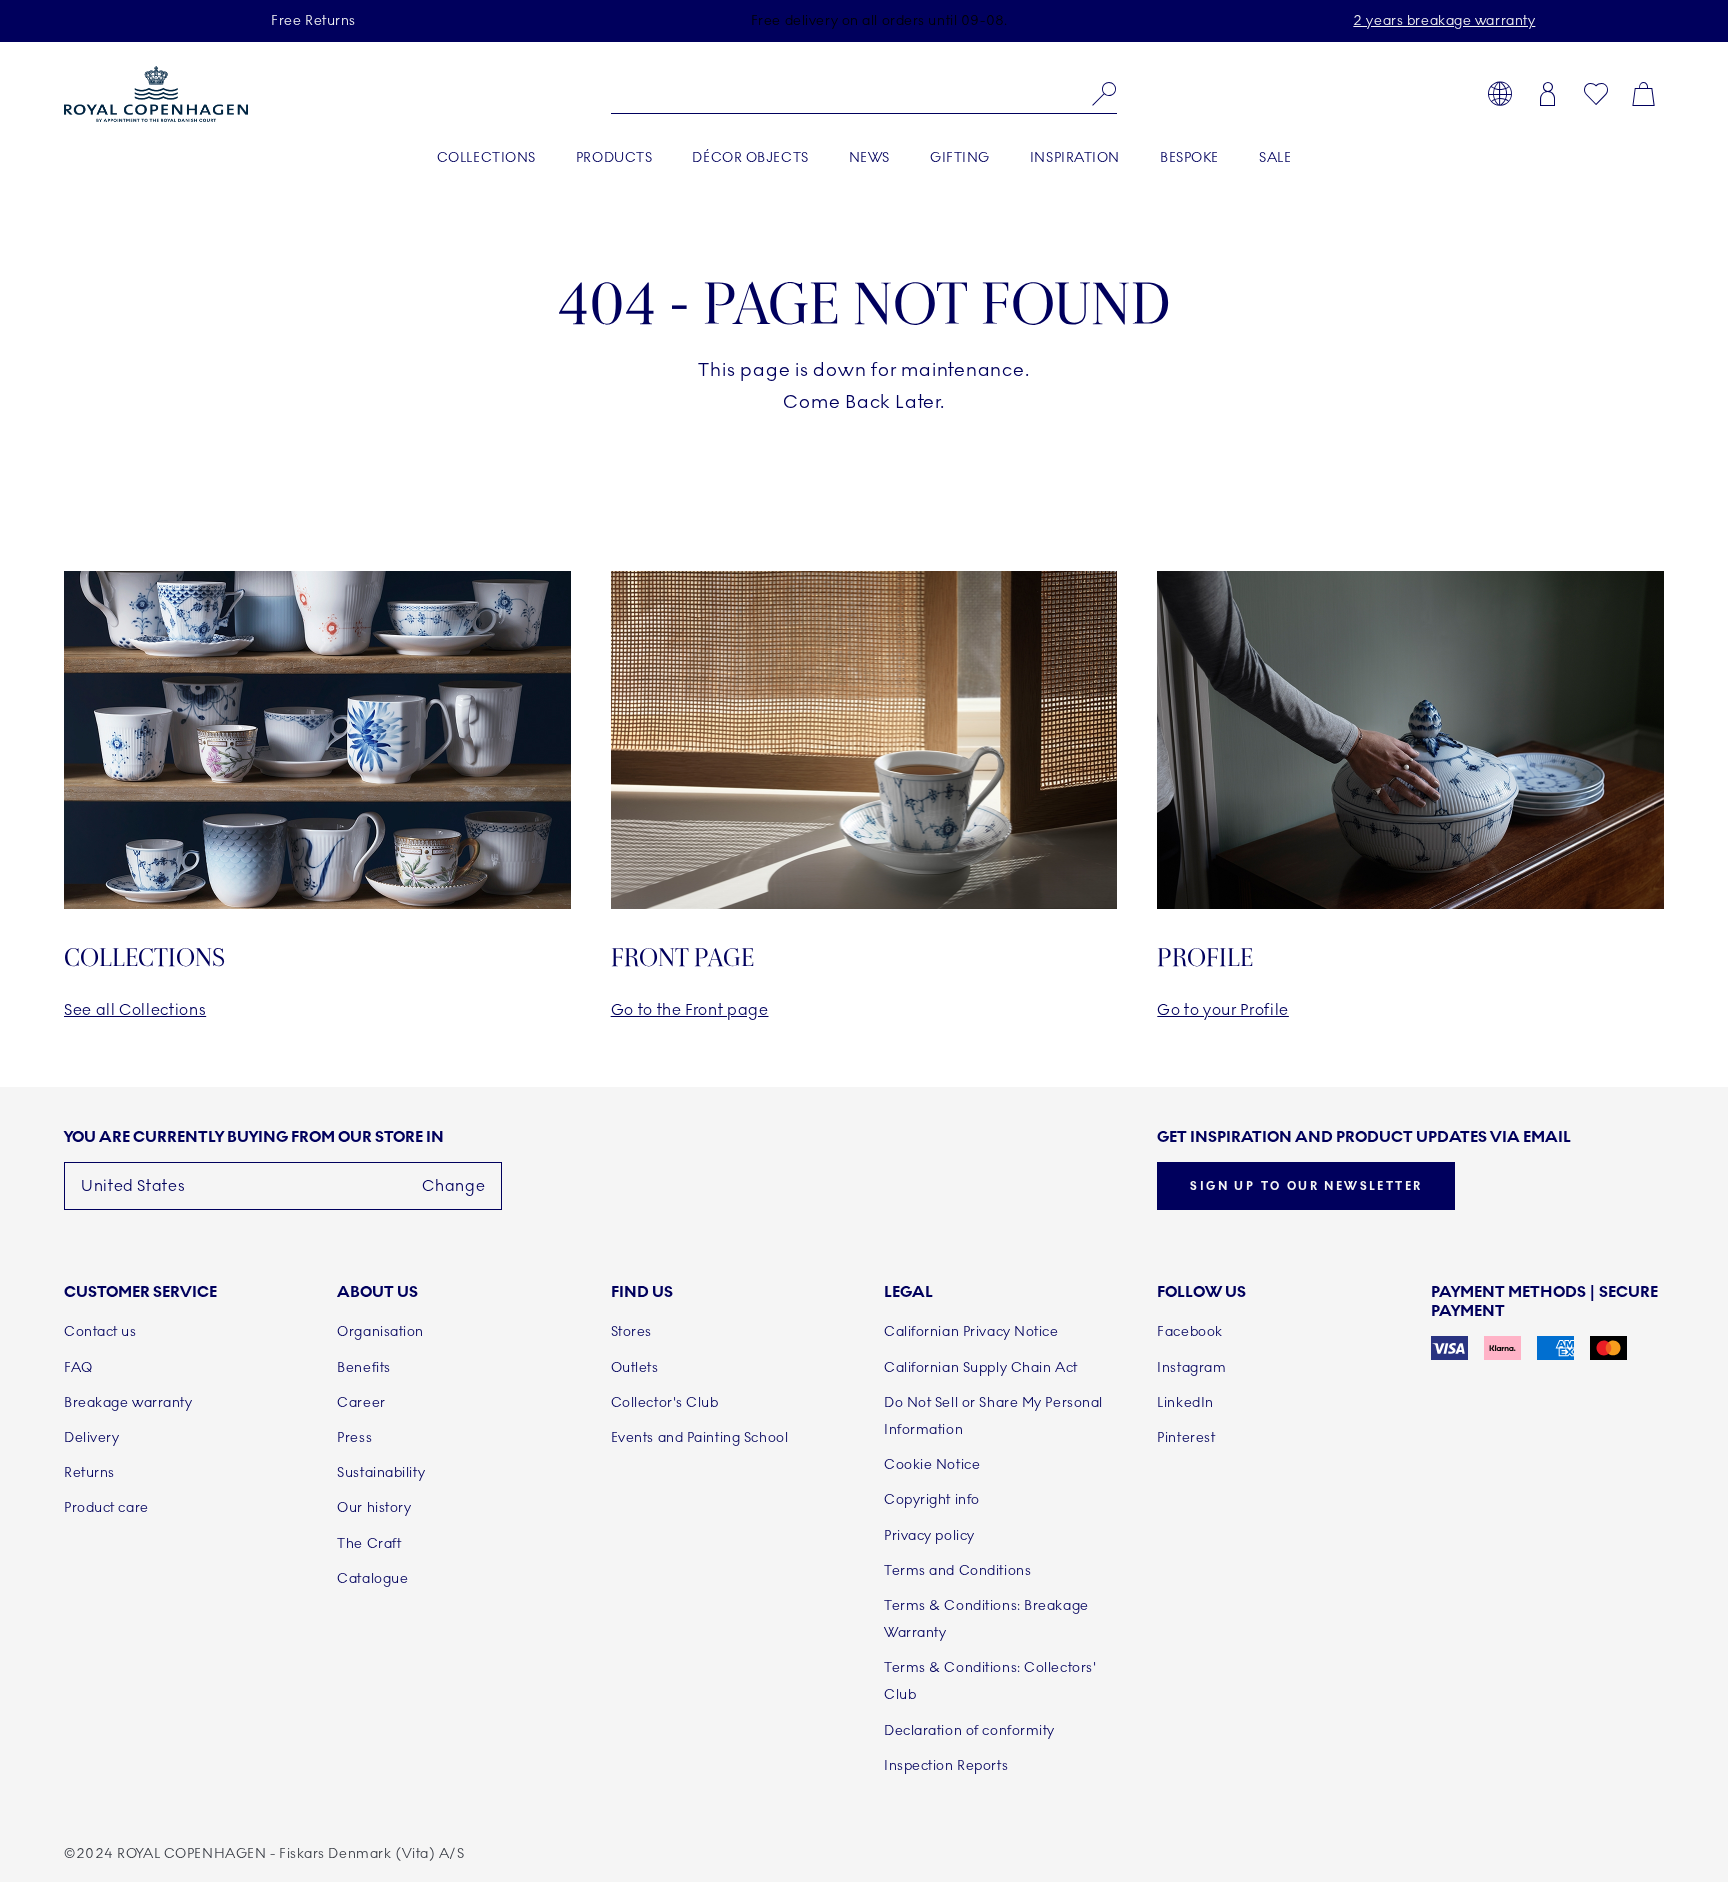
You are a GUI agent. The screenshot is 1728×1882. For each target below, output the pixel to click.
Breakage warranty (128, 1402)
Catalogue (372, 1578)
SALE (1275, 157)
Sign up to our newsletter (1306, 1186)
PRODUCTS (614, 157)
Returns (89, 1472)
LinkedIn (1185, 1402)
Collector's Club (665, 1402)
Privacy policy (929, 1535)
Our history (374, 1507)
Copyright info (932, 1499)
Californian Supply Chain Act (981, 1367)
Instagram (1191, 1367)
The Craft (369, 1543)
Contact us (100, 1331)
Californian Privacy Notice (971, 1331)
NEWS (869, 157)
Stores (631, 1331)
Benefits (363, 1367)
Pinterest (1186, 1437)
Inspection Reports (946, 1765)
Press (354, 1437)
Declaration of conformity (969, 1730)
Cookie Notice (932, 1464)
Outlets (635, 1367)
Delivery (91, 1437)
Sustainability (381, 1472)
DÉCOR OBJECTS (750, 157)
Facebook (1189, 1331)
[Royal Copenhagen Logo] (156, 94)
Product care (106, 1507)
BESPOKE (1189, 157)
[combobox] (864, 94)
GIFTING (960, 157)
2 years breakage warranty (1444, 20)
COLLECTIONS (486, 157)
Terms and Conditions (957, 1570)
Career (361, 1402)
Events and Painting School (700, 1437)
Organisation (380, 1331)
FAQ (78, 1367)
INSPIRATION (1075, 157)
